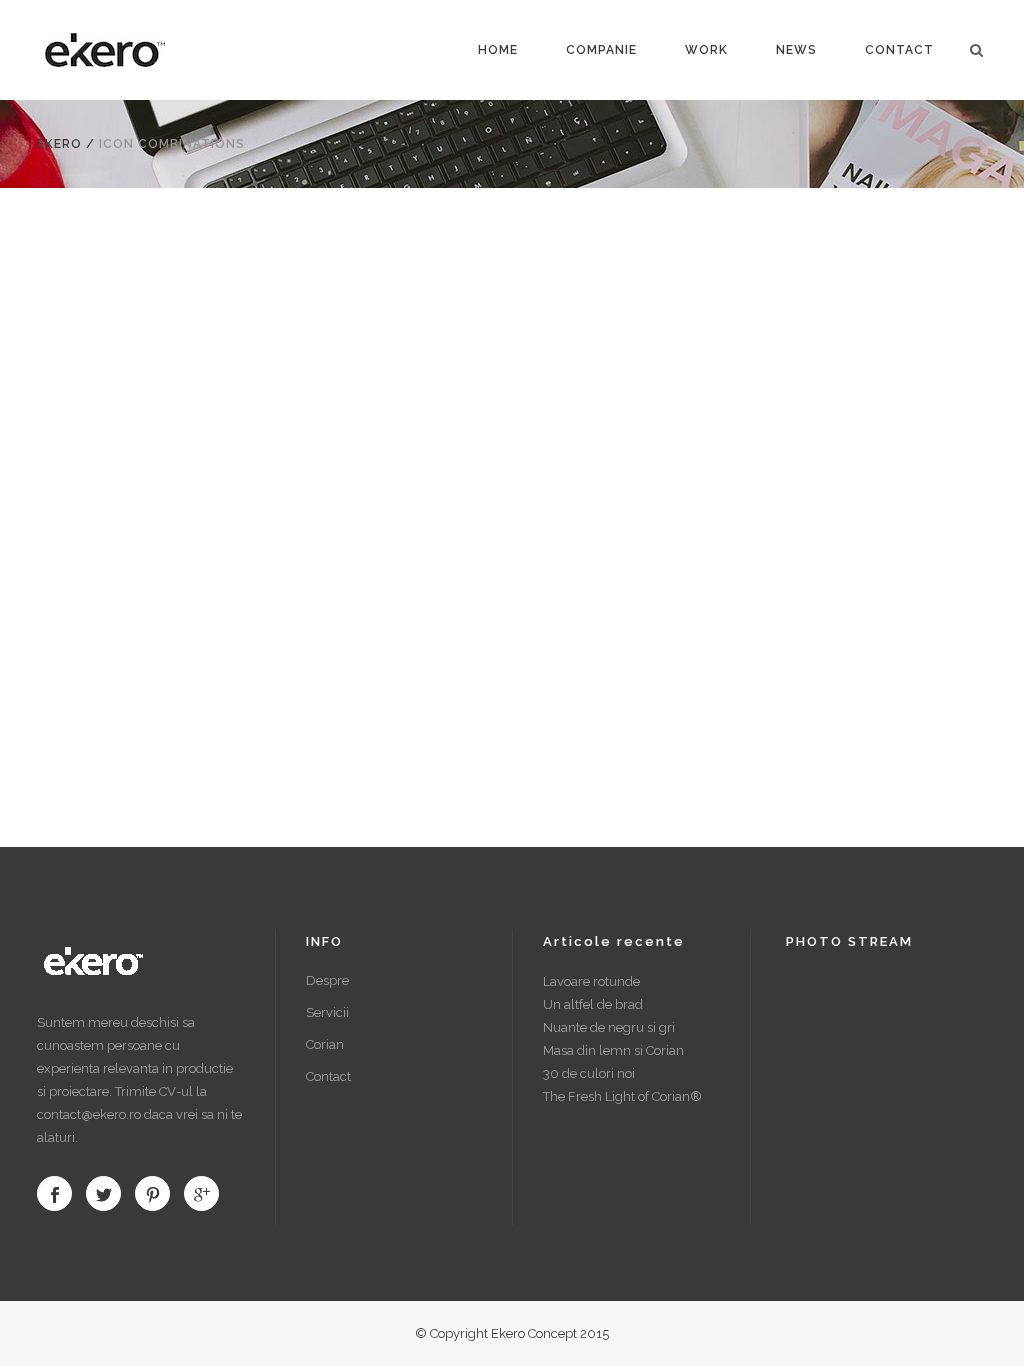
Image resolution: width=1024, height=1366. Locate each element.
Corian (325, 1044)
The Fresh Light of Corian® (622, 1096)
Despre (327, 980)
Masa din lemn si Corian (613, 1050)
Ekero (59, 144)
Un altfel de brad (593, 1004)
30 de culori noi (589, 1073)
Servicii (327, 1012)
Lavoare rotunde (591, 981)
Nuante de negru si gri (609, 1027)
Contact (328, 1076)
